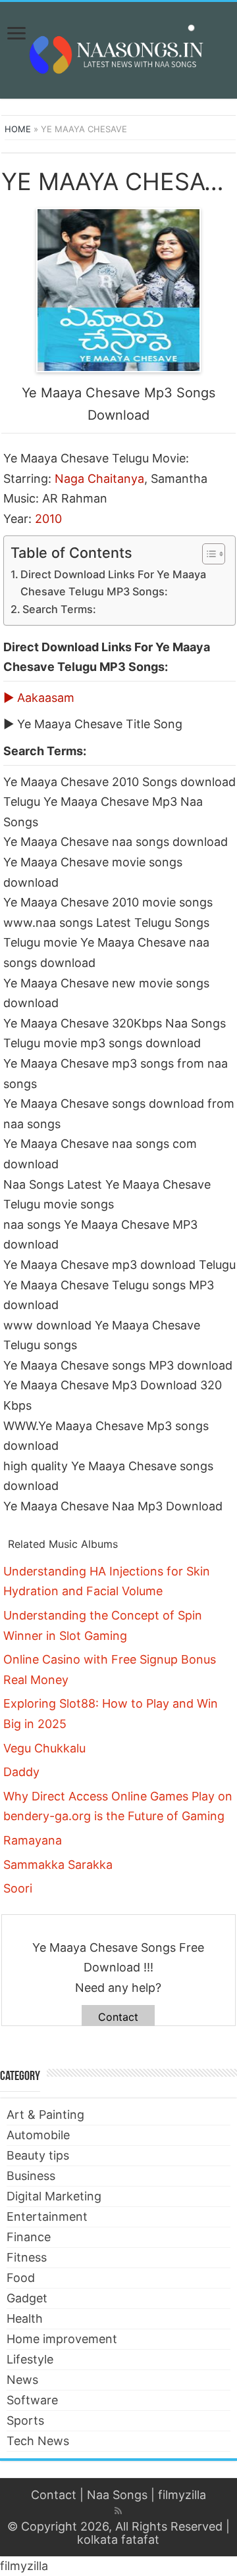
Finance (29, 2237)
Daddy (21, 1772)
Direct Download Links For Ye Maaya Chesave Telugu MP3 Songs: (113, 583)
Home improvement (62, 2339)
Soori (18, 1888)
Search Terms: (59, 609)
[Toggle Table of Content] (207, 554)
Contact (118, 2017)
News (22, 2380)
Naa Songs (117, 2495)
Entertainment (47, 2217)
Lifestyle (30, 2359)
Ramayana (33, 1840)
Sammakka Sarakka (58, 1865)
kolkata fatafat (118, 2539)
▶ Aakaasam (39, 698)
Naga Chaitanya (99, 479)
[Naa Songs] (118, 48)
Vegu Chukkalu (44, 1748)
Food (21, 2278)
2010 (48, 519)
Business (31, 2176)
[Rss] (118, 2511)
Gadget (27, 2298)
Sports (25, 2420)
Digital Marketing (54, 2196)
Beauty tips (38, 2155)
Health (25, 2318)
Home (18, 129)
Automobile (38, 2135)
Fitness (27, 2257)
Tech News (38, 2441)
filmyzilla (182, 2495)
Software (32, 2400)
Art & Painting (45, 2115)
